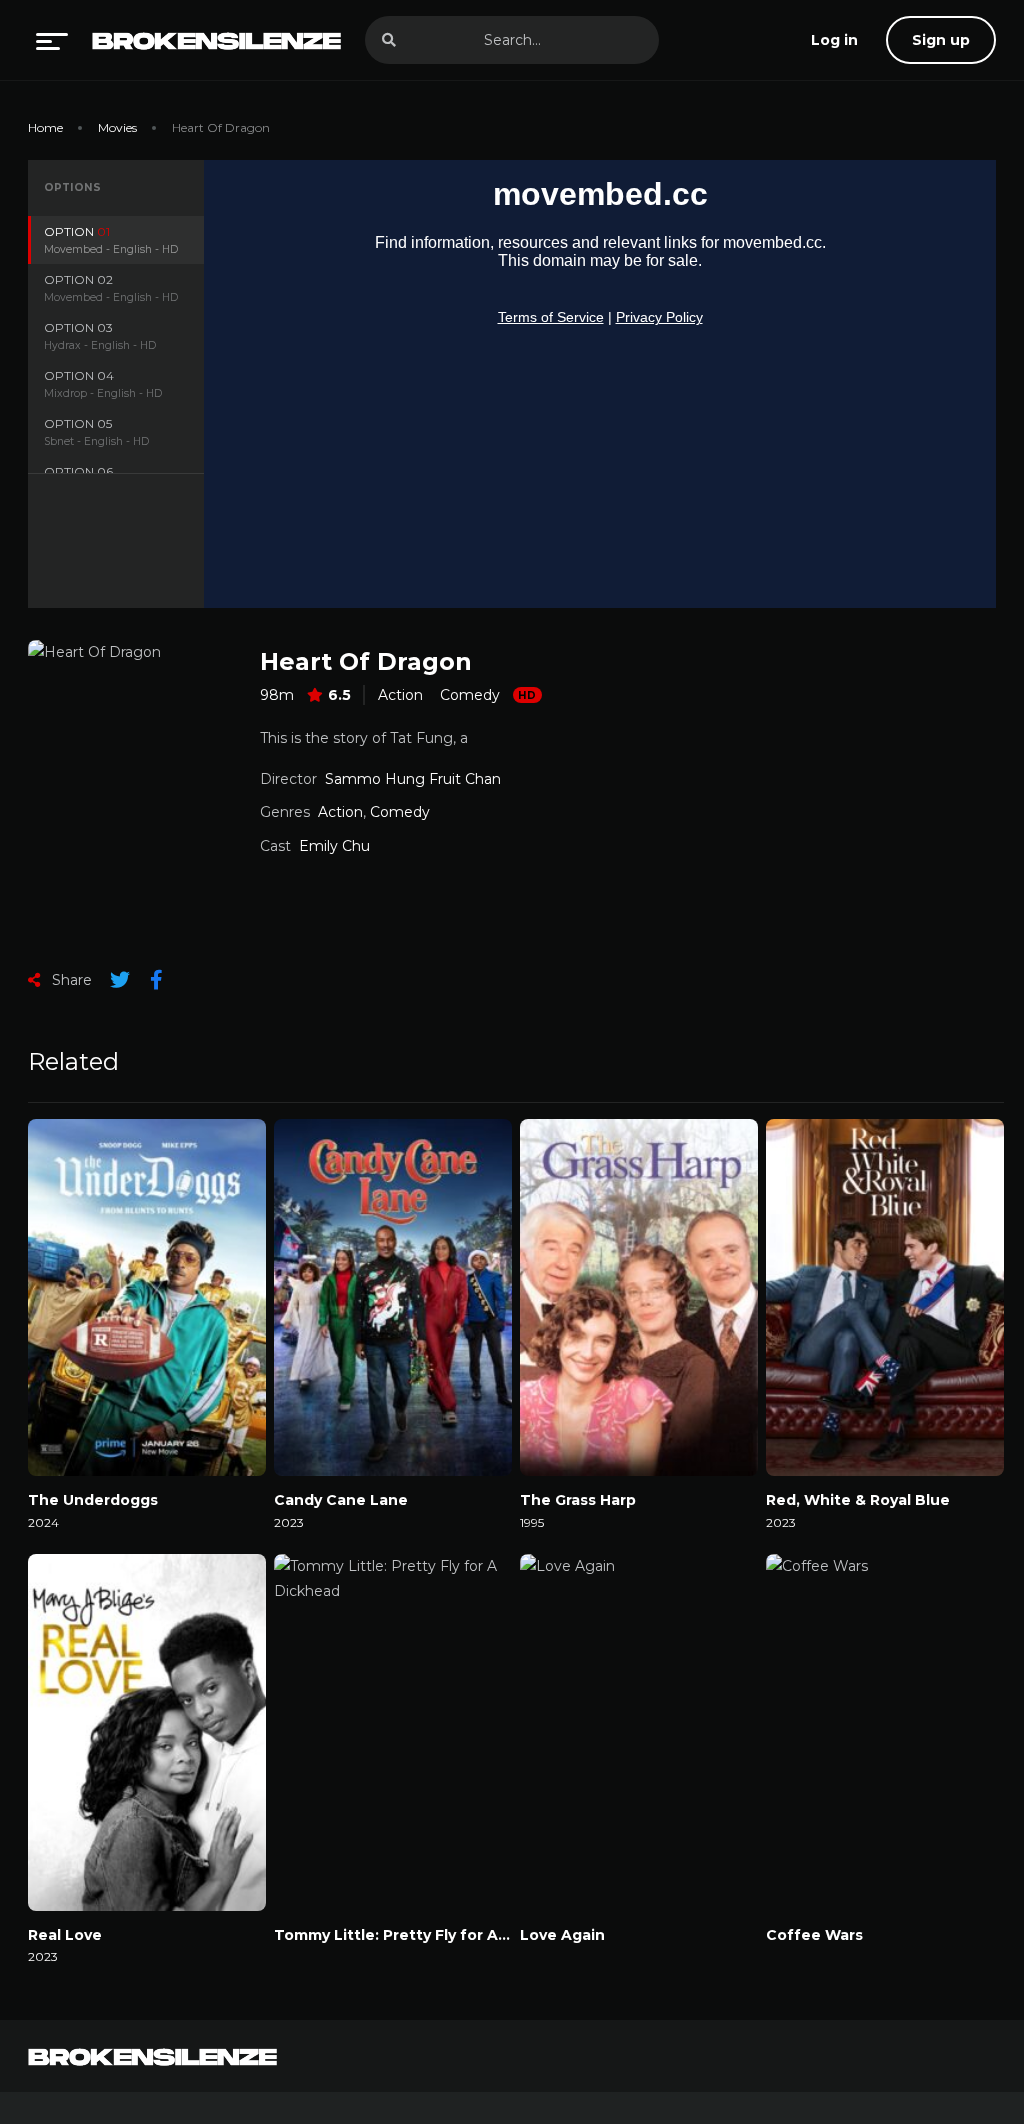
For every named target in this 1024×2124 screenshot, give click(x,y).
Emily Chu (334, 846)
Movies (117, 127)
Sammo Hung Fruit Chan (413, 779)
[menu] (52, 40)
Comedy (470, 695)
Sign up (941, 40)
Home (45, 127)
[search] (389, 40)
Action (400, 695)
